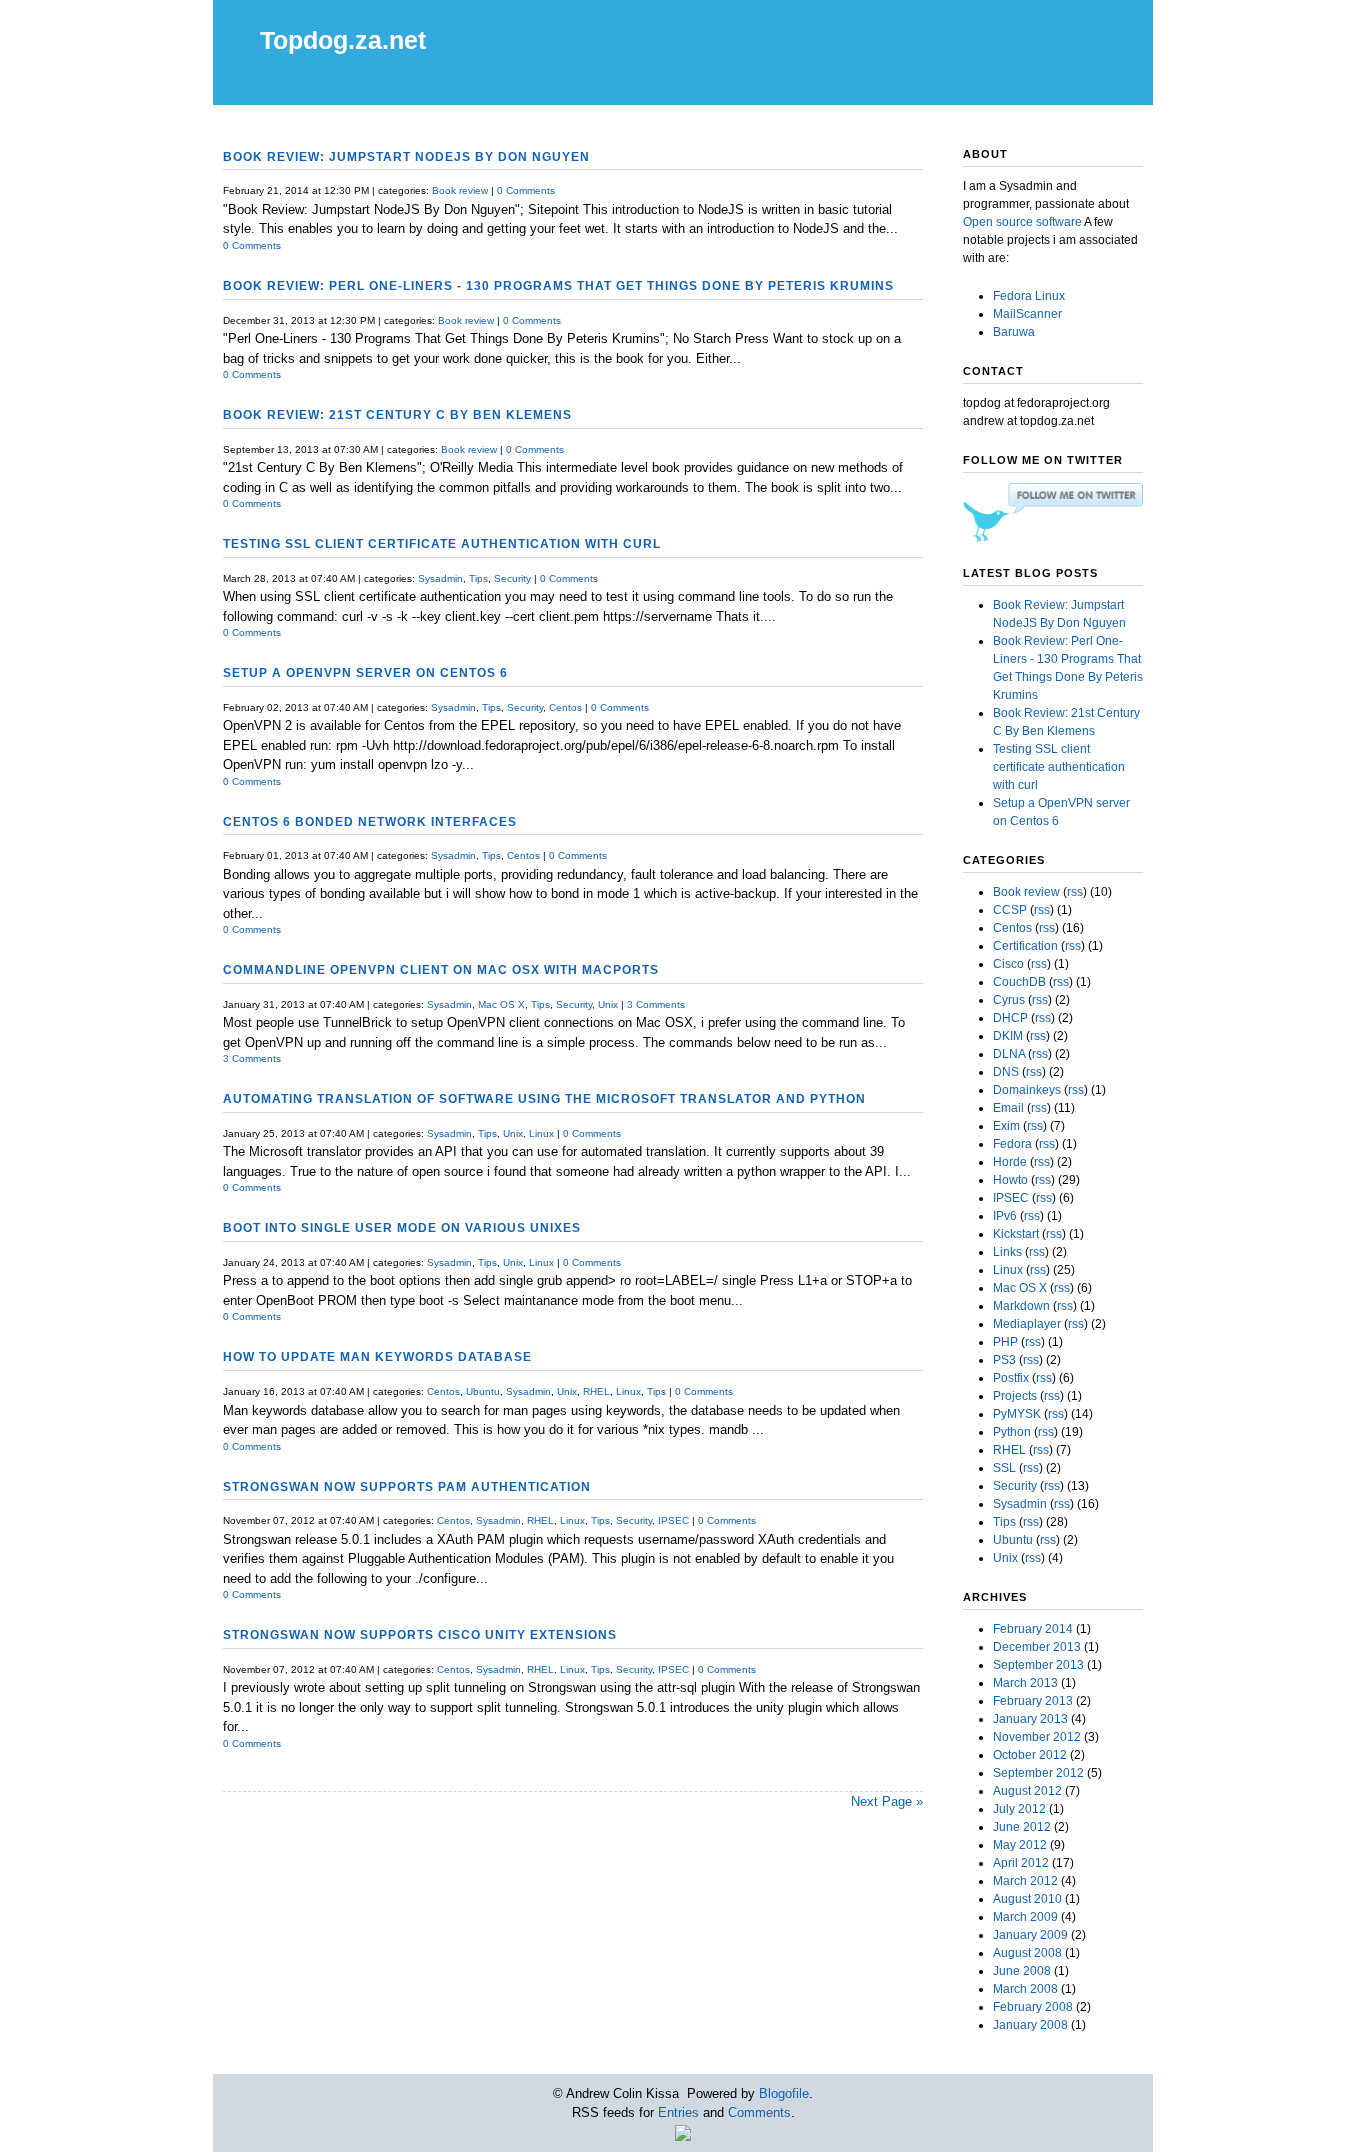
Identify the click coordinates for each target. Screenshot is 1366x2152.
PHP (1005, 1342)
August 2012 (1027, 1791)
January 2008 (1030, 2025)
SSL (1004, 1468)
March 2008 (1025, 1989)
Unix (608, 1004)
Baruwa (1014, 332)
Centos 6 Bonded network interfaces (370, 821)
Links (1007, 1252)
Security (512, 578)
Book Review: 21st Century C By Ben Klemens (397, 414)
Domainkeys (1027, 1090)
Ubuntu (483, 1391)
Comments (759, 2112)
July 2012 (1019, 1809)
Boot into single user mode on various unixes (402, 1227)
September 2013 (1038, 1665)
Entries (678, 2112)
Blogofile (784, 2093)
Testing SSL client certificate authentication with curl (442, 543)
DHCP (1010, 1018)
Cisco (1008, 964)
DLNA (1009, 1054)
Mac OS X (501, 1004)
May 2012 (1020, 1845)
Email (1008, 1108)
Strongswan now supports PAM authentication (407, 1486)
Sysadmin (440, 578)
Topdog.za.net (343, 40)
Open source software (1022, 222)
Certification (1025, 946)
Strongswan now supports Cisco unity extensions (420, 1634)
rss (1075, 892)
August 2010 (1027, 1899)
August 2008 (1027, 1953)
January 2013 (1030, 1719)
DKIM (1008, 1036)
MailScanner (1027, 314)
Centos (565, 707)
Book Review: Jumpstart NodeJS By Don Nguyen (406, 156)
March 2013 (1025, 1683)
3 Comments (656, 1004)
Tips (478, 578)
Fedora (1012, 1144)
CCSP (1010, 910)
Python (1012, 1432)
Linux (541, 1133)
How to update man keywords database (377, 1356)
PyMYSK (1017, 1414)
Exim (1006, 1126)
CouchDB (1019, 982)
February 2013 (1033, 1701)
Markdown (1021, 1306)
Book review (460, 190)
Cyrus (1009, 1000)
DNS (1006, 1072)
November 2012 (1037, 1737)
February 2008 (1033, 2007)
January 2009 (1030, 1935)
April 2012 (1021, 1863)
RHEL (596, 1391)
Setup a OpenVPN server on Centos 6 (365, 672)
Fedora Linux (1029, 296)
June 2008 (1022, 1971)
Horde (1010, 1162)
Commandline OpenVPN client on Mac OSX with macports (441, 969)
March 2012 (1025, 1881)
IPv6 (1005, 1216)
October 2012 (1030, 1755)
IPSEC (673, 1520)
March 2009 (1025, 1917)
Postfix (1011, 1378)
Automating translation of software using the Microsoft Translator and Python (544, 1098)
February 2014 (1033, 1629)
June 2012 (1022, 1827)
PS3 (1004, 1360)
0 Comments (526, 190)
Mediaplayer (1027, 1324)
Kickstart (1016, 1234)
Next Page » (887, 1801)
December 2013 (1037, 1647)
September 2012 (1038, 1773)
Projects (1015, 1396)
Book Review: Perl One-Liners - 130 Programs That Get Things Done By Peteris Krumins (558, 285)
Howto (1010, 1180)
